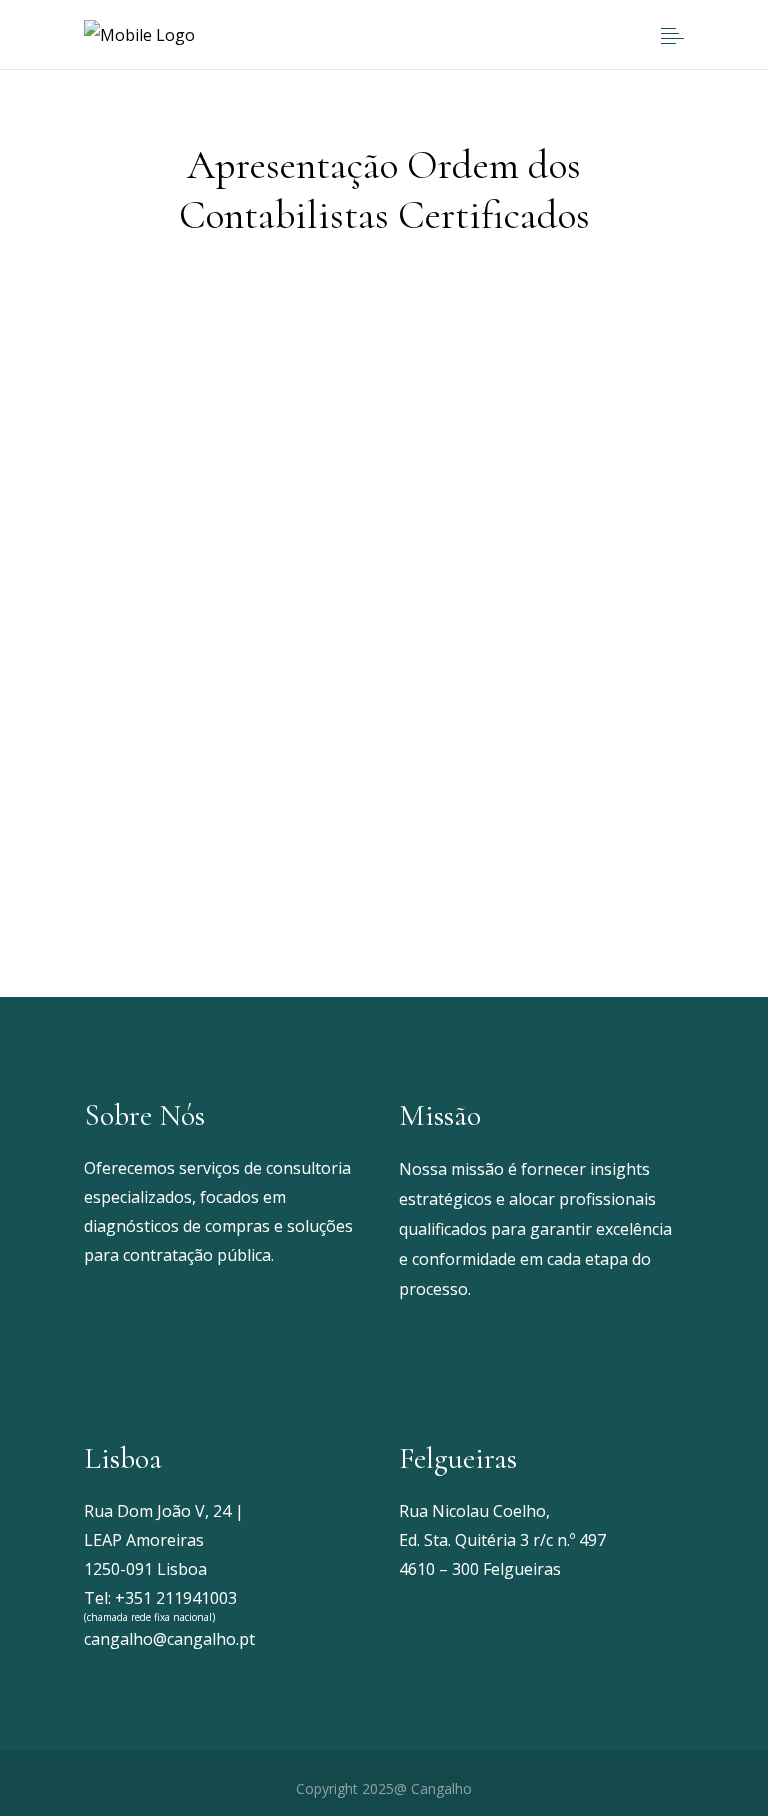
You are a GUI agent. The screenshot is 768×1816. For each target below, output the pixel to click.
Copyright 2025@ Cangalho (384, 1788)
